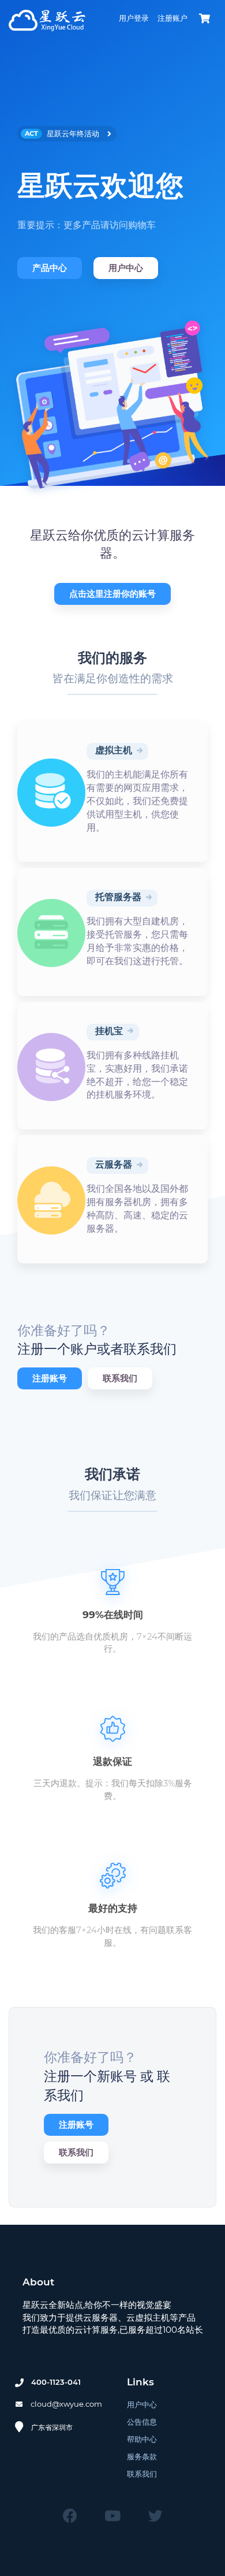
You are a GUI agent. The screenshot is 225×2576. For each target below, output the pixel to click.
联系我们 (120, 1378)
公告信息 (142, 2422)
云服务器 (114, 1164)
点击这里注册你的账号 (112, 594)
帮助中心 (142, 2439)
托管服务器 (118, 897)
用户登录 (134, 18)
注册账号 (50, 1378)
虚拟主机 (114, 750)
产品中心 (50, 268)
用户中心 (126, 268)
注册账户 (172, 18)
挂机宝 (109, 1031)
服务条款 (142, 2456)
